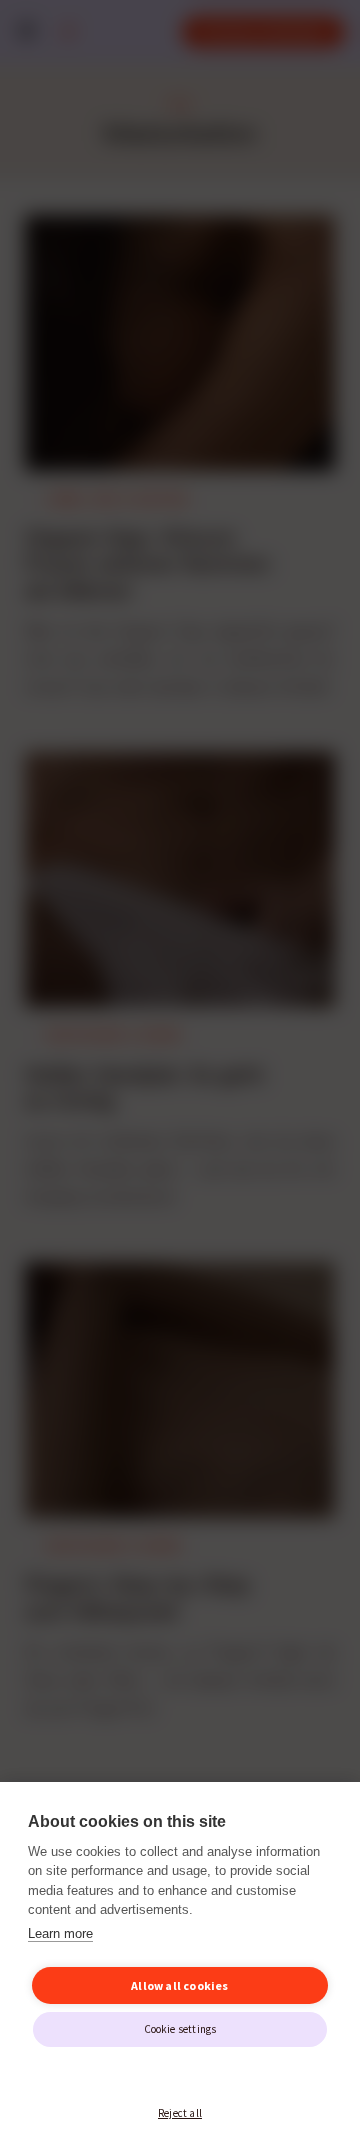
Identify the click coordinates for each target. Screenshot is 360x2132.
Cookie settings (180, 2029)
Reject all (180, 2113)
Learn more (60, 1933)
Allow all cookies (179, 1985)
